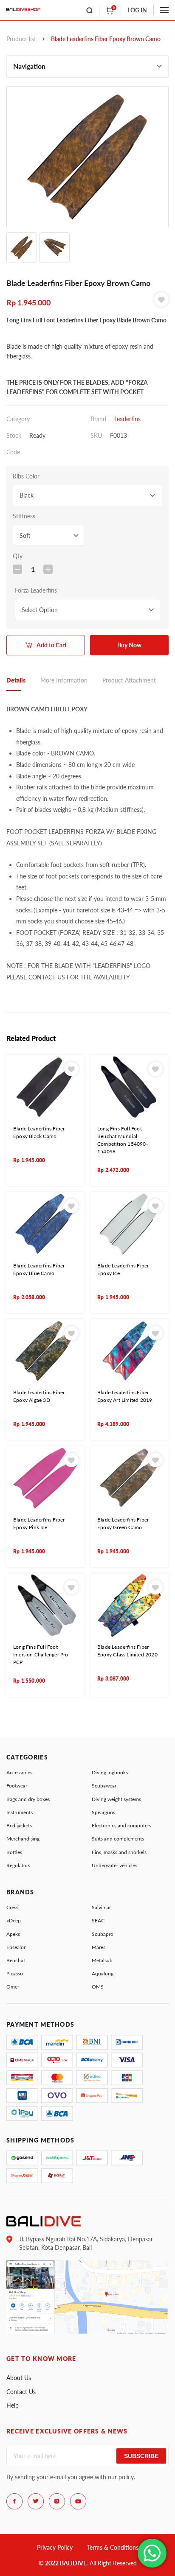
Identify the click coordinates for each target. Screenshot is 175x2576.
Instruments (20, 1812)
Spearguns (103, 1812)
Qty (18, 556)
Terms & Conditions (113, 2547)
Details (16, 680)
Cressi (13, 1907)
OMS (98, 1987)
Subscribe (141, 2456)
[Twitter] (36, 2501)
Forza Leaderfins (36, 590)
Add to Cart (52, 645)
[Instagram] (57, 2501)
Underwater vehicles (114, 1865)
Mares (99, 1947)
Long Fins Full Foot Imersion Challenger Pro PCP (41, 1654)
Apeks (13, 1934)
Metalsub (102, 1960)
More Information (64, 680)
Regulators (18, 1865)
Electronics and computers (121, 1825)
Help (13, 2405)
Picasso (15, 1973)
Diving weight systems (116, 1799)
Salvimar (101, 1907)
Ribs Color (26, 476)
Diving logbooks (110, 1772)
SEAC (98, 1920)
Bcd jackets (19, 1825)
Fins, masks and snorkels (119, 1852)
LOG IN (137, 10)
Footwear (17, 1786)
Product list (21, 39)
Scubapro (103, 1934)
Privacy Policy (55, 2547)
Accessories (19, 1772)
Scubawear (104, 1786)
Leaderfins (127, 419)
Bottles (14, 1852)
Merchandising (23, 1839)
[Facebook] (14, 2501)
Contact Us (21, 2392)
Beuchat (16, 1960)
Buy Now (129, 645)
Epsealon (17, 1947)
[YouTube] (78, 2501)
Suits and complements (118, 1839)
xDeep (14, 1920)
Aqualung (103, 1973)
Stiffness (24, 516)
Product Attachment (129, 680)
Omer (13, 1987)
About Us (19, 2378)
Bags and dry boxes (28, 1799)
